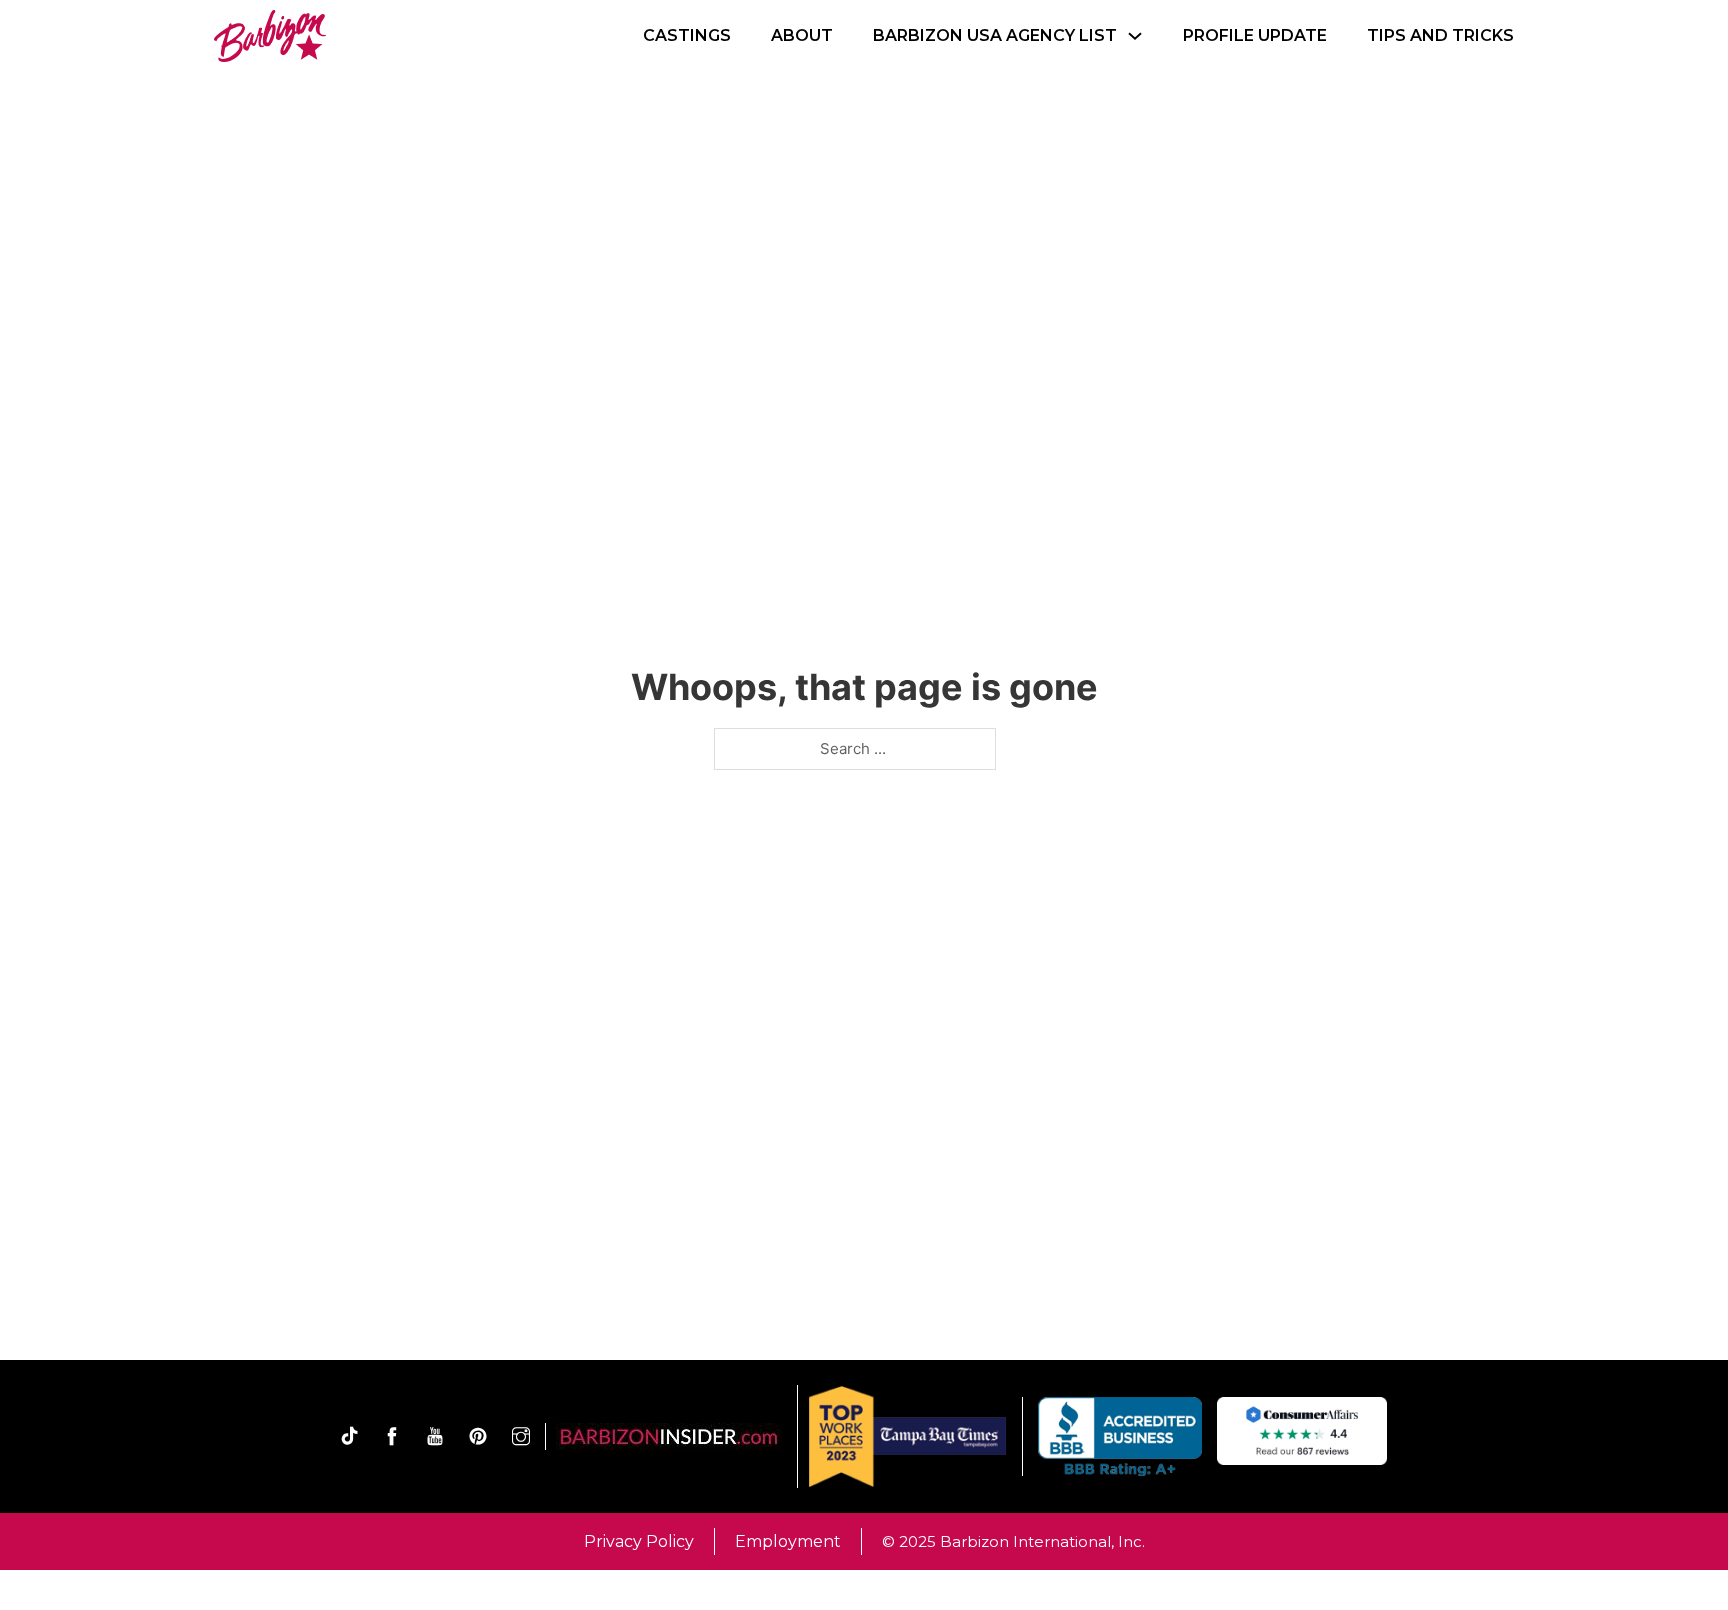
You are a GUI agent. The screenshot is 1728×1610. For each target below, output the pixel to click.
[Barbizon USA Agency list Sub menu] (1135, 36)
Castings (687, 35)
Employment (788, 1541)
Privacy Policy (639, 1541)
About (802, 35)
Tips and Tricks (1440, 35)
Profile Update (1255, 35)
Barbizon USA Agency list (995, 35)
